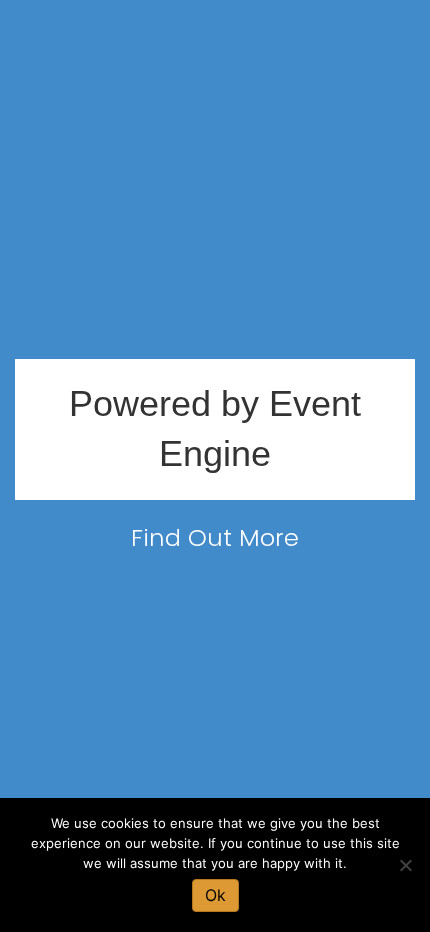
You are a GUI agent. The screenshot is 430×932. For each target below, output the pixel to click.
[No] (405, 865)
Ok (215, 895)
